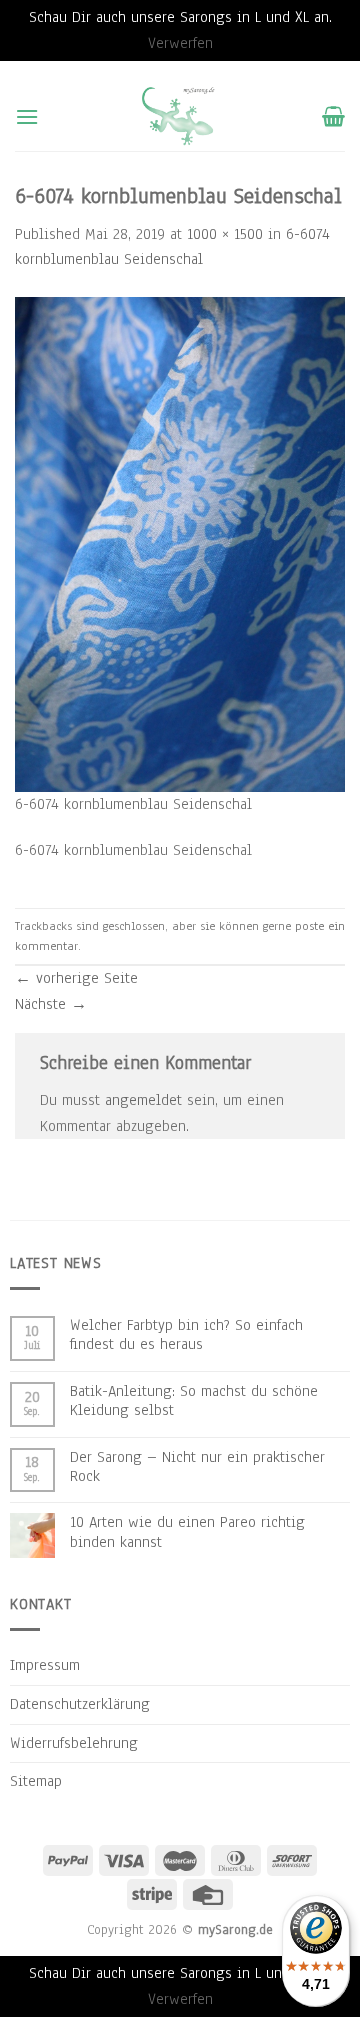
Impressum (45, 1665)
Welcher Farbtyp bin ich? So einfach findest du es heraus (186, 1335)
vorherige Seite (76, 978)
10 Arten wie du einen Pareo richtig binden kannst (187, 1532)
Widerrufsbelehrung (74, 1743)
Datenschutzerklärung (80, 1704)
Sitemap (36, 1781)
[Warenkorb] (333, 116)
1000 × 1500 (225, 234)
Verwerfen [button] (180, 43)
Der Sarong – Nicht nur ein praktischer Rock (197, 1467)
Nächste (51, 1004)
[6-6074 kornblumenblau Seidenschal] (180, 543)
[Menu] (27, 116)
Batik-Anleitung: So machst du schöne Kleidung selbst (194, 1401)
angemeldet (143, 1100)
